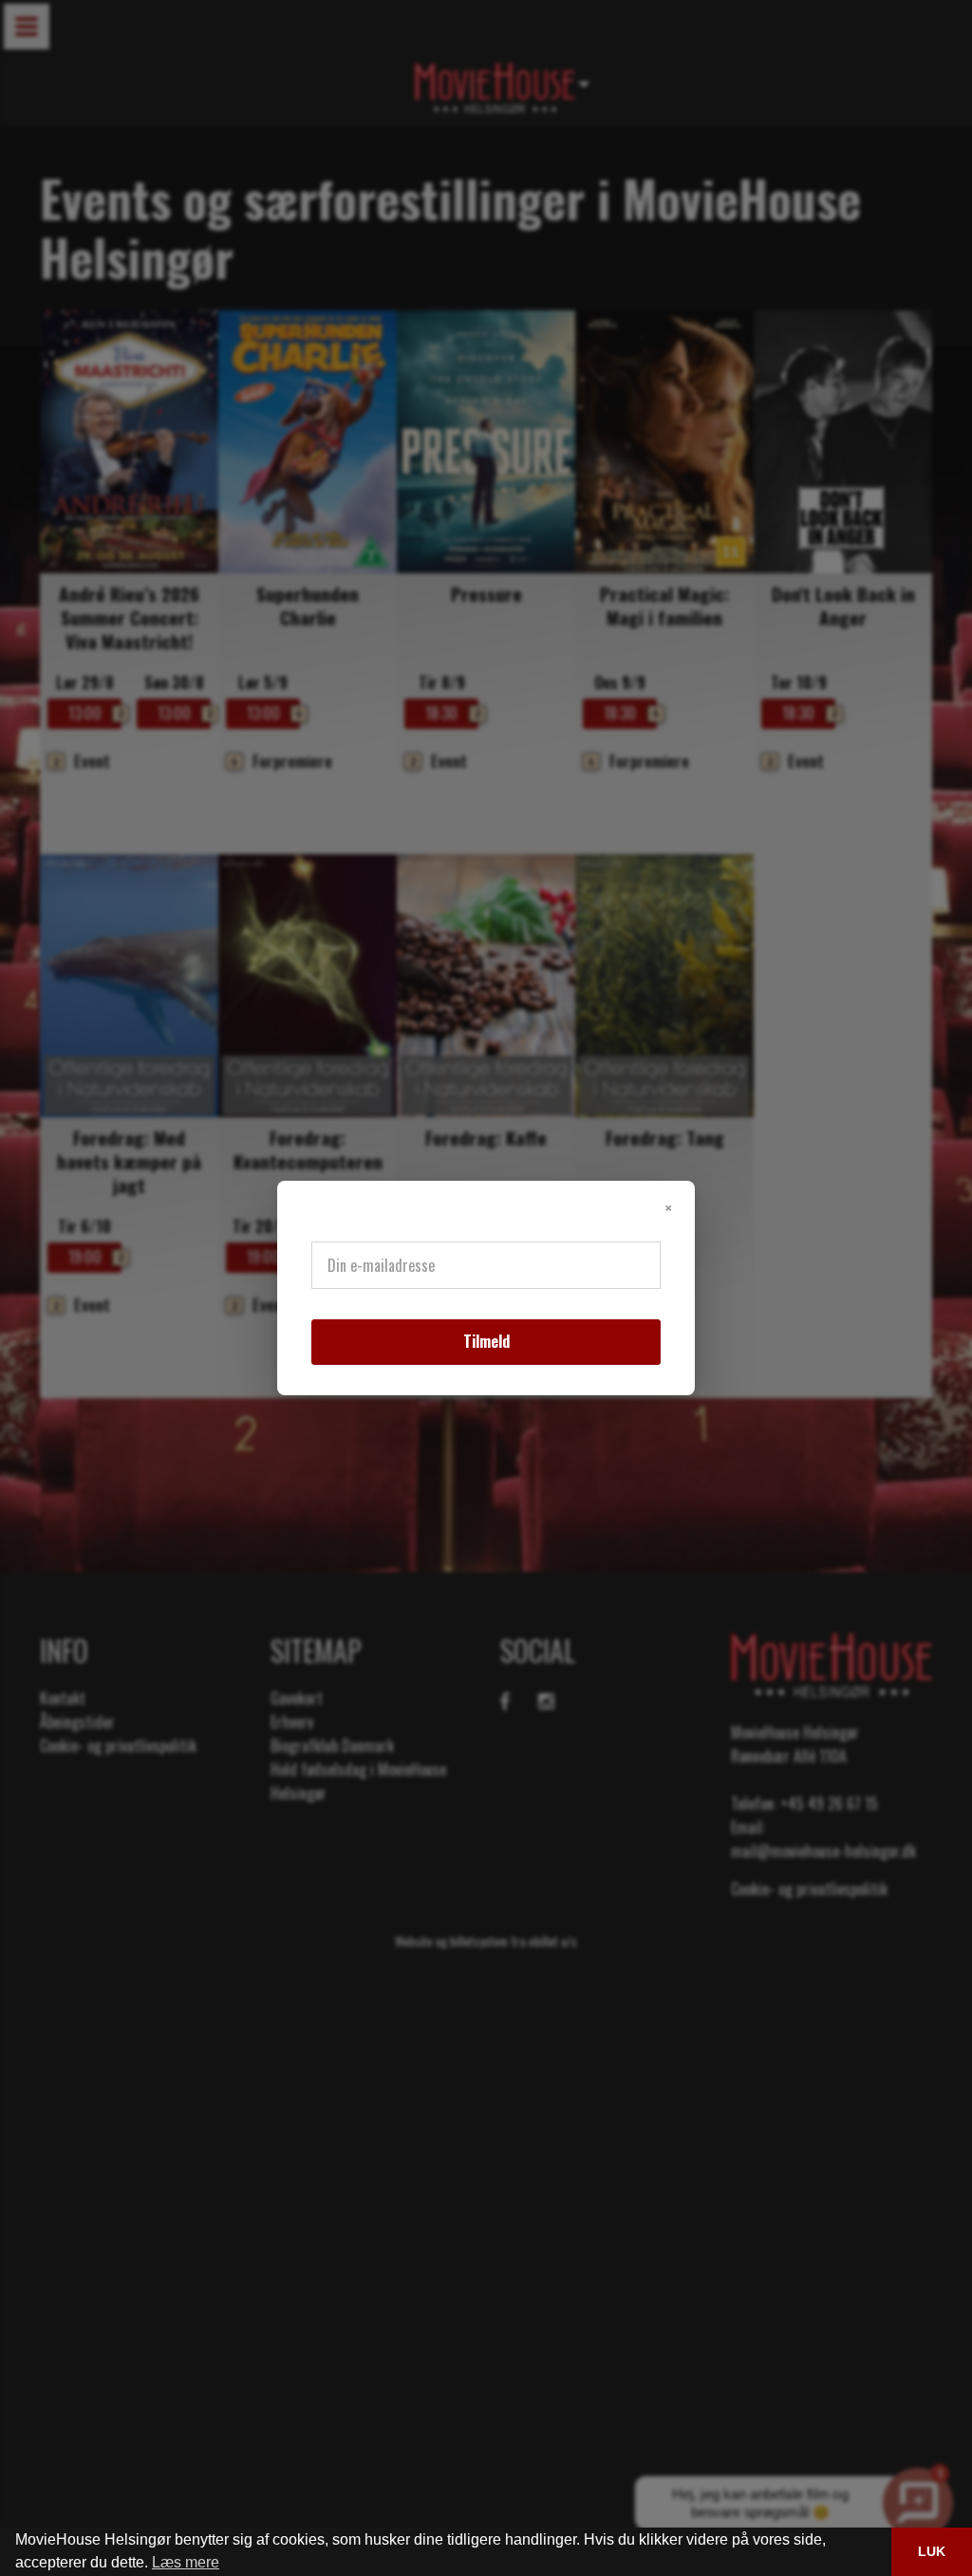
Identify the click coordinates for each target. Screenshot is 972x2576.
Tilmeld (486, 1341)
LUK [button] (932, 2551)
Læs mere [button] (186, 2562)
